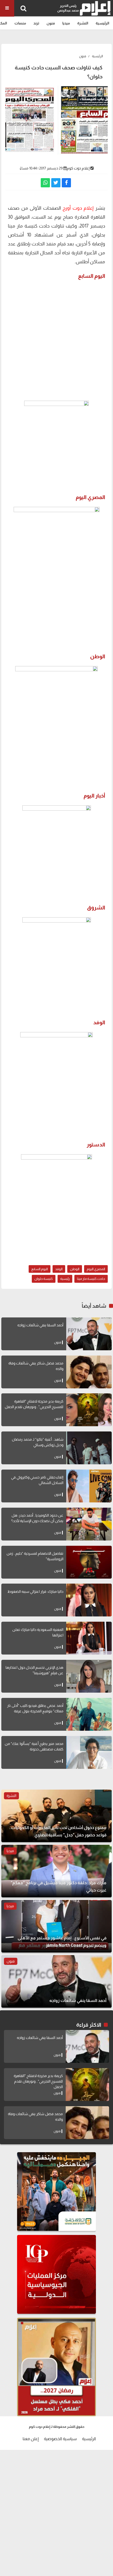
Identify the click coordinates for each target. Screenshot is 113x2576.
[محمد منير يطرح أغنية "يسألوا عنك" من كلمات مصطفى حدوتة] (89, 1752)
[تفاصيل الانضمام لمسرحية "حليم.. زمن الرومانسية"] (89, 1562)
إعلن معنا (31, 2439)
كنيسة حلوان (44, 1279)
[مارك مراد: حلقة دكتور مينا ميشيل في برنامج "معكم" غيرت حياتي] (56, 1871)
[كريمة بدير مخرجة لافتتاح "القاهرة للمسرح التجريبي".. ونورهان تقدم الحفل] (89, 1410)
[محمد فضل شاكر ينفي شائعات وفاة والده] (89, 1372)
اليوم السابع (40, 1269)
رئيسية (65, 1279)
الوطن (75, 1269)
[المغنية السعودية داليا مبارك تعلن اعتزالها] (89, 1638)
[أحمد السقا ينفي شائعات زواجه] (89, 1334)
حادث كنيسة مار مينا (91, 1279)
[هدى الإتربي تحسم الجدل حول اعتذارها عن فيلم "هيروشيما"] (89, 1676)
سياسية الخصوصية (60, 2439)
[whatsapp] (45, 183)
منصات (20, 23)
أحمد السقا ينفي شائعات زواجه (40, 1325)
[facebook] (66, 183)
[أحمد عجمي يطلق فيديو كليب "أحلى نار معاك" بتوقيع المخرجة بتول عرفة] (89, 1714)
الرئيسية (102, 23)
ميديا (66, 23)
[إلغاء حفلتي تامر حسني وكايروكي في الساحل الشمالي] (89, 1486)
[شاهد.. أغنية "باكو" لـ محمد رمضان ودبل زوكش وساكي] (89, 1448)
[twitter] (56, 183)
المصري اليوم (96, 1269)
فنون (51, 23)
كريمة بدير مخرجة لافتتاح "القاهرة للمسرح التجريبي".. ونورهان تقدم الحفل (38, 2081)
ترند (36, 23)
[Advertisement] (56, 339)
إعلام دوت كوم (78, 168)
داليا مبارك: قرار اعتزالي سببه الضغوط (35, 1591)
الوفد (59, 1269)
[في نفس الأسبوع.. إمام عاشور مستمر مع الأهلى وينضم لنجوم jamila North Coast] (56, 1926)
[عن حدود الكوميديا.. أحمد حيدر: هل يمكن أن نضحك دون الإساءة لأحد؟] (89, 1524)
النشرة (83, 23)
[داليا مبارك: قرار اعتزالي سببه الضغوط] (89, 1600)
